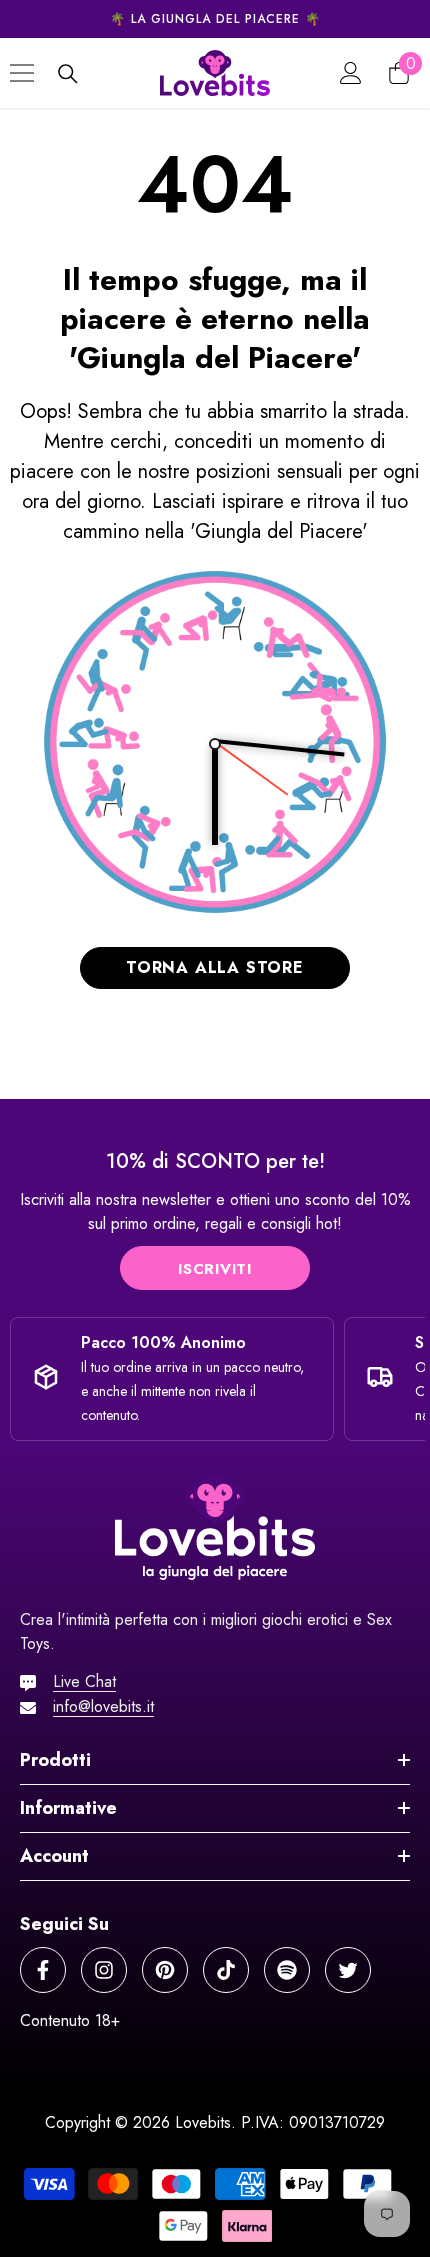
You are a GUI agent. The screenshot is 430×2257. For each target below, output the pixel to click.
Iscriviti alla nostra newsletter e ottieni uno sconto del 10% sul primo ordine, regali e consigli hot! (215, 1211)
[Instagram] (104, 1970)
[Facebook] (43, 1970)
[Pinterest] (165, 1970)
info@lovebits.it (103, 1706)
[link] (215, 1163)
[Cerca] (68, 74)
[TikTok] (226, 1970)
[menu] (22, 73)
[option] (215, 19)
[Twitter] (348, 1970)
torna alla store (215, 967)
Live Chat (84, 1681)
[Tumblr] (287, 1970)
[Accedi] (351, 73)
